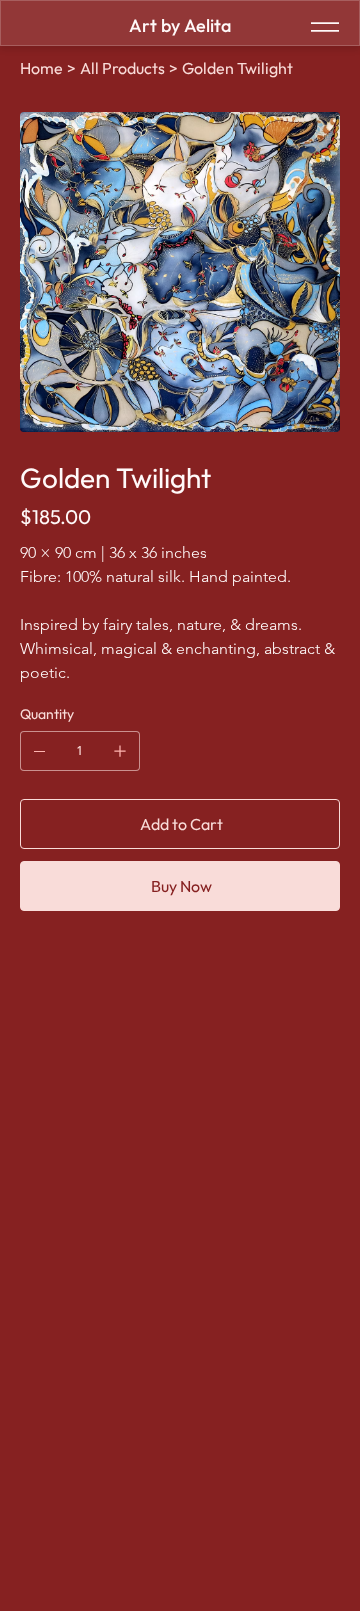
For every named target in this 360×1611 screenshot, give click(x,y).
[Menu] (325, 27)
